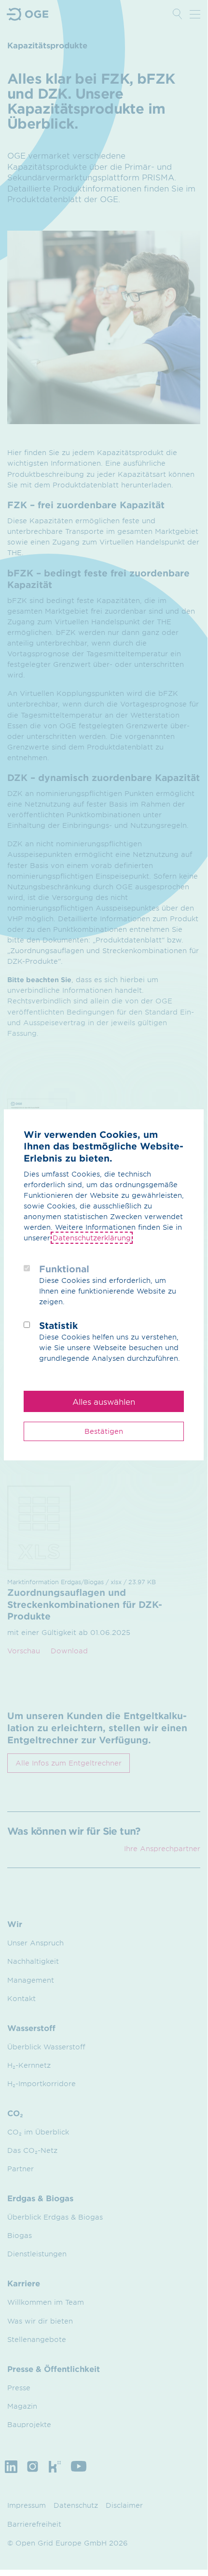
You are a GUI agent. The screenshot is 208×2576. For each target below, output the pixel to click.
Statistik (58, 1325)
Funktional (64, 1269)
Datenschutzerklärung (92, 1238)
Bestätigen (104, 1431)
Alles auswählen (104, 1401)
